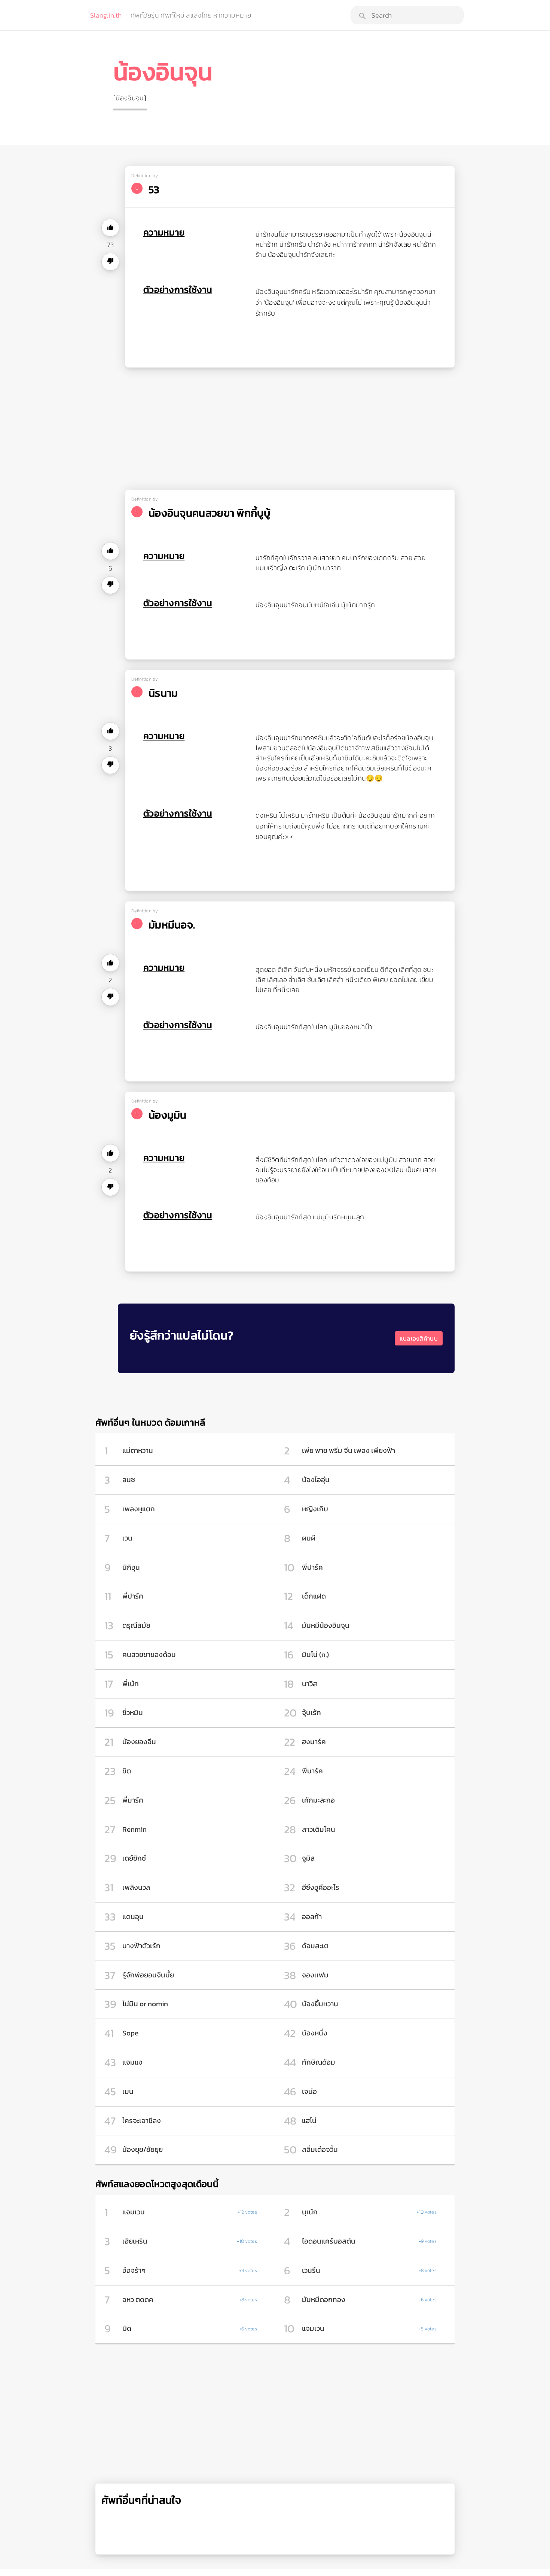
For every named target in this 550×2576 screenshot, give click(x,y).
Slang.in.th (106, 15)
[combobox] (407, 15)
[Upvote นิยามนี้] (110, 228)
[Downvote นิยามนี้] (110, 262)
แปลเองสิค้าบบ (419, 1338)
